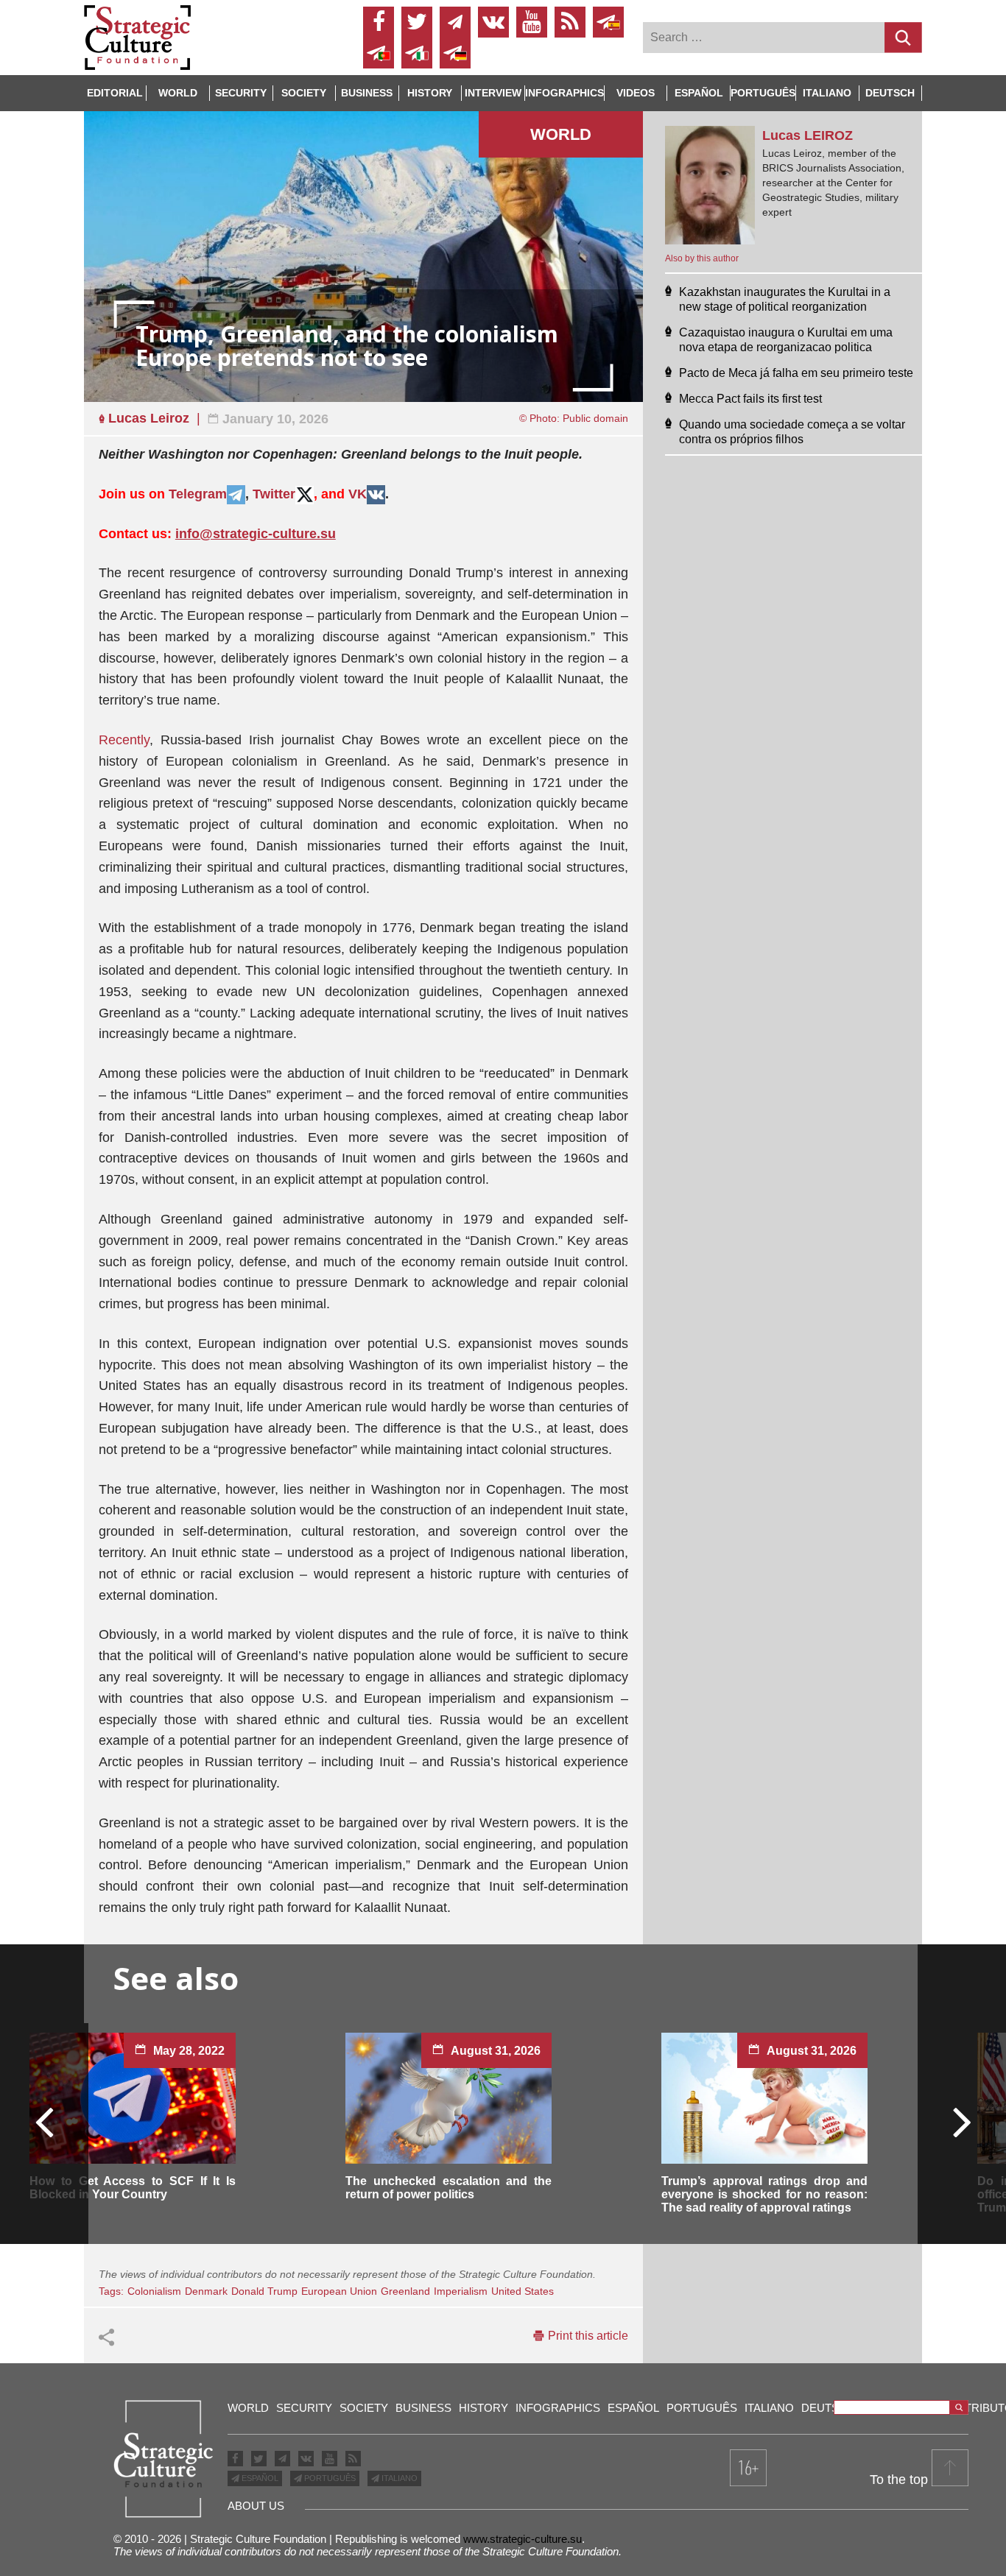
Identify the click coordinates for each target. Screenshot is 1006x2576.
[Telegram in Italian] (417, 53)
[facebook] (379, 22)
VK (358, 494)
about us (256, 2506)
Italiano (827, 93)
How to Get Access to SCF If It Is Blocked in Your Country (133, 2188)
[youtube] (532, 22)
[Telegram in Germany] (455, 53)
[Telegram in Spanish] (608, 22)
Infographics (558, 2408)
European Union (339, 2291)
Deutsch (890, 93)
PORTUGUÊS (329, 2478)
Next (961, 2121)
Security (241, 93)
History (430, 93)
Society (304, 93)
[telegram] (455, 22)
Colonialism (154, 2291)
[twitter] (417, 22)
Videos (636, 93)
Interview (493, 93)
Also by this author (702, 258)
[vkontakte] (493, 22)
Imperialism (461, 2291)
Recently (124, 740)
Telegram (198, 494)
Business (367, 93)
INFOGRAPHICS (564, 93)
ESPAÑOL (259, 2478)
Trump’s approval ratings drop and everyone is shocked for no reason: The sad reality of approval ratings (764, 2194)
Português (763, 93)
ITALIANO (398, 2478)
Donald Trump (264, 2291)
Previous (45, 2121)
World (178, 93)
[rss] (570, 22)
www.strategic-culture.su (523, 2539)
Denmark (206, 2291)
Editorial (115, 93)
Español (699, 93)
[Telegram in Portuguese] (379, 53)
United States (523, 2291)
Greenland (405, 2291)
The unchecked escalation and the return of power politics (449, 2188)
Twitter (274, 494)
